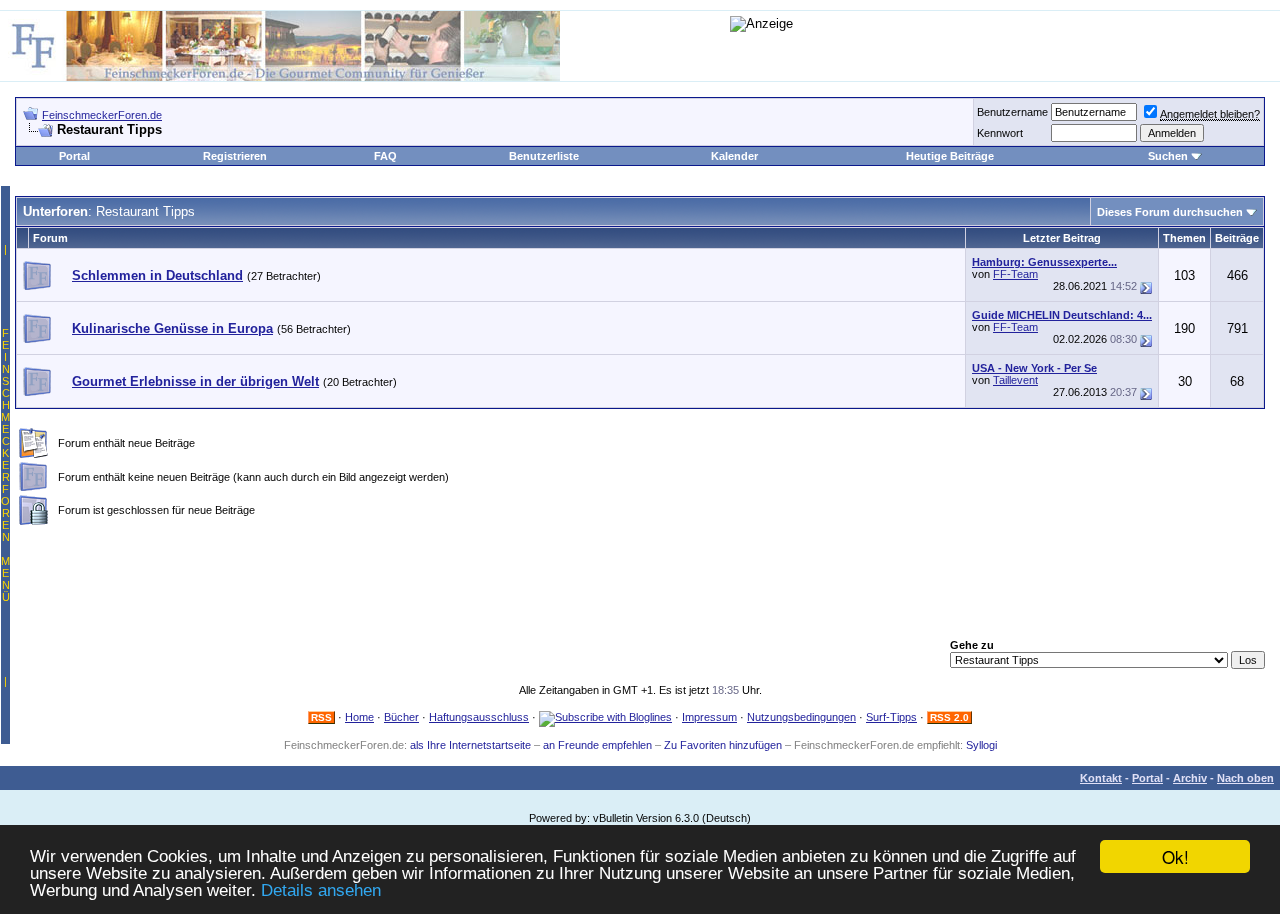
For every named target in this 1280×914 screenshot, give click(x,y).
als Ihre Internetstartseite (470, 745)
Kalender (734, 156)
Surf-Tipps (891, 717)
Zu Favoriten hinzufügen (723, 745)
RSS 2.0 (949, 717)
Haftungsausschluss (479, 717)
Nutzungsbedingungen (801, 717)
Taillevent (1015, 380)
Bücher (401, 717)
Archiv (1190, 778)
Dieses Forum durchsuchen (1170, 212)
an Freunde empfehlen (597, 745)
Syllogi (981, 745)
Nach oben (1245, 778)
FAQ (385, 156)
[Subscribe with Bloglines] (605, 717)
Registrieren (235, 156)
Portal (74, 156)
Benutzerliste (544, 156)
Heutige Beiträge (950, 156)
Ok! (1175, 856)
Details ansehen (321, 890)
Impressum (709, 717)
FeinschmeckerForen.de (102, 115)
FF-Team (1015, 274)
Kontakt (1101, 778)
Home (359, 717)
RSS (321, 717)
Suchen (1168, 156)
